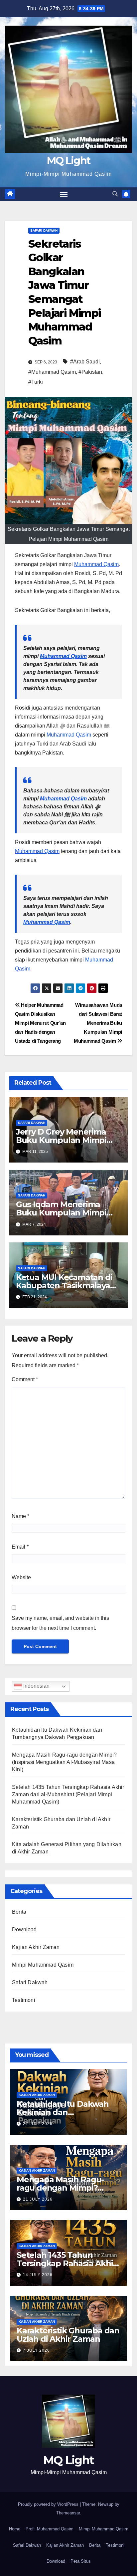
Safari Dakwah (44, 230)
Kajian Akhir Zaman (36, 1947)
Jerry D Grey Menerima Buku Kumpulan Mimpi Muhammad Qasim (61, 1140)
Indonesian (36, 1686)
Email (20, 1547)
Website (21, 1577)
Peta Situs (81, 2561)
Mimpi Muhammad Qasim (43, 1965)
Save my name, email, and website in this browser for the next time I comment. (60, 1623)
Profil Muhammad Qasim (50, 2529)
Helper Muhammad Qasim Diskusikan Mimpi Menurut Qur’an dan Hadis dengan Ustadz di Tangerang (40, 1023)
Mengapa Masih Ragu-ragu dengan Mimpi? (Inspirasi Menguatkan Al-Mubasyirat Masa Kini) (64, 1762)
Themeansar (68, 2513)
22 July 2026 (38, 2124)
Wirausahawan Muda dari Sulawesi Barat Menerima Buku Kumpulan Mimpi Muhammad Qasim (98, 1023)
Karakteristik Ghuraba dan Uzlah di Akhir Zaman (68, 2335)
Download (24, 1930)
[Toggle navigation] (64, 194)
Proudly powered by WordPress (49, 2504)
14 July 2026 (38, 2275)
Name (20, 1516)
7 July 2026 (36, 2350)
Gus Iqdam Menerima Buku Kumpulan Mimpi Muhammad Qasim (61, 1213)
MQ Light (68, 161)
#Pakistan (90, 372)
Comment (25, 1379)
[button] (115, 194)
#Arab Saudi (85, 362)
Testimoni (24, 2000)
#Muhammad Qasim (52, 372)
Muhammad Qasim (96, 564)
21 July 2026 (38, 2199)
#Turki (36, 382)
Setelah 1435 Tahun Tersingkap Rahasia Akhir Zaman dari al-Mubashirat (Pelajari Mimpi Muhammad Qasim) (68, 1794)
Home (15, 2529)
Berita (19, 1912)
